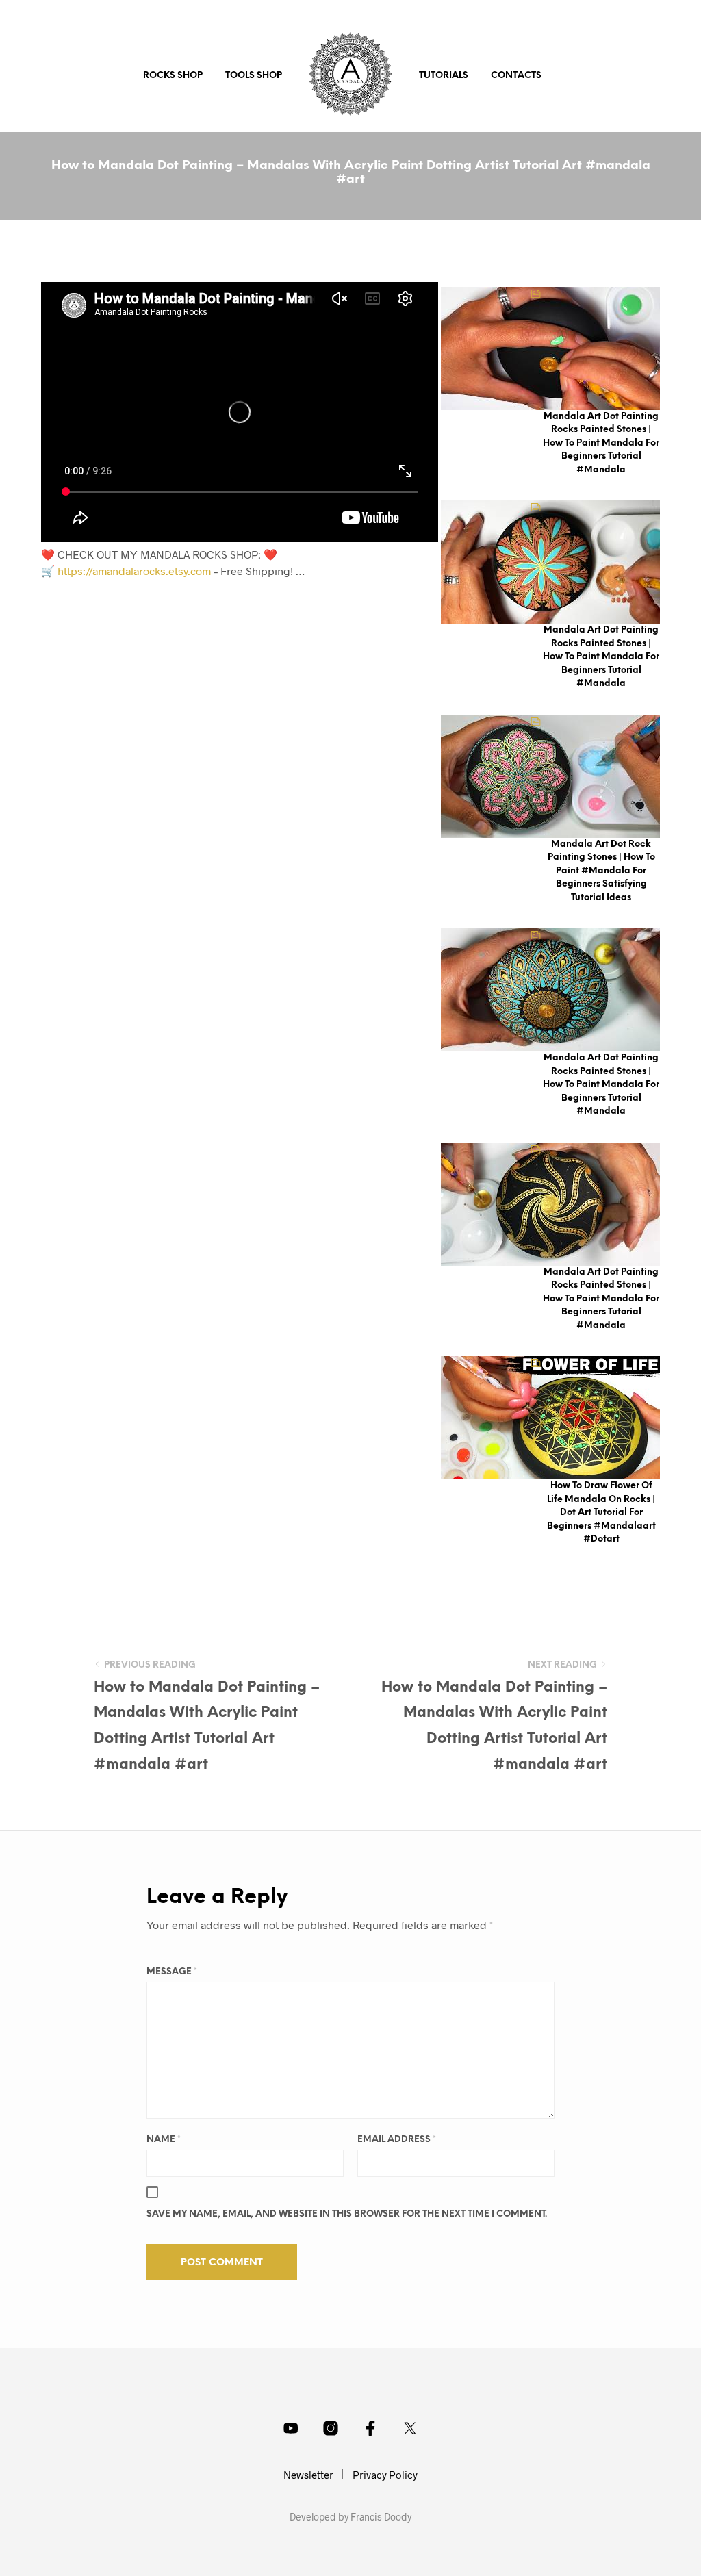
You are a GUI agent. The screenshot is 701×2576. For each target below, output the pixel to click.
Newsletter (308, 2475)
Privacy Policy (385, 2475)
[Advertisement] (264, 702)
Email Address (397, 2140)
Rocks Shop (173, 76)
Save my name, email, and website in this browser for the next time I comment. (347, 2214)
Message (172, 1972)
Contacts (516, 76)
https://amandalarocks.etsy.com (134, 571)
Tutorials (444, 76)
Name (164, 2140)
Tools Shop (254, 76)
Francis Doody (381, 2517)
